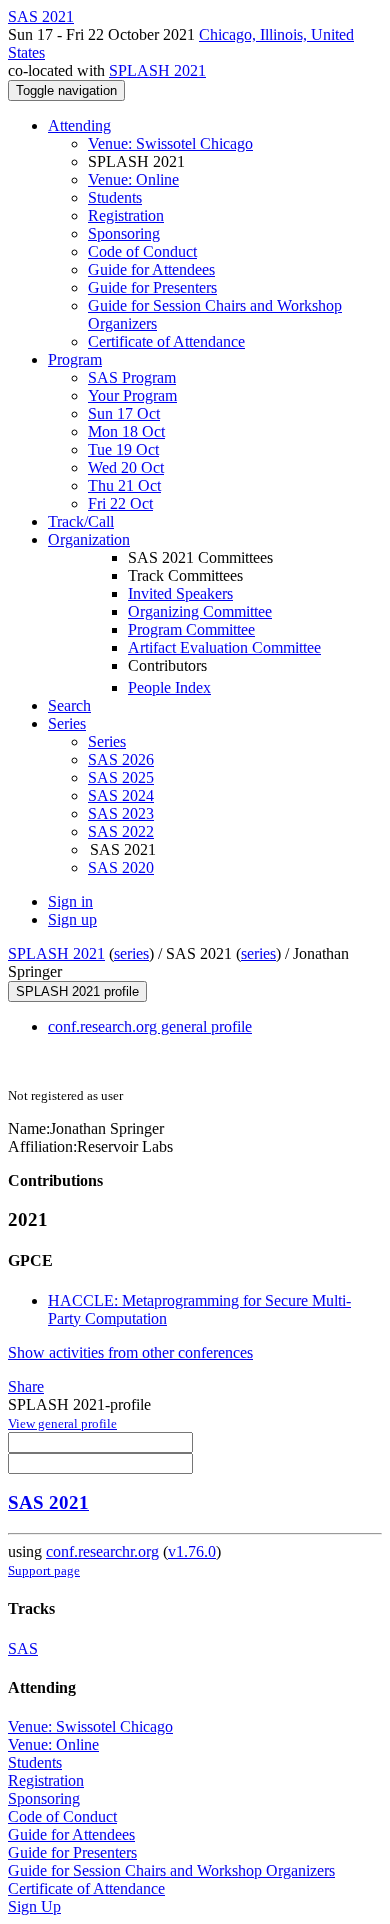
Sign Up (34, 1906)
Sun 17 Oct (124, 413)
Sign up (72, 919)
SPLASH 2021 (157, 70)
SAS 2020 (121, 867)
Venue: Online (133, 179)
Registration (126, 215)
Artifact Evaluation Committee (224, 647)
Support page (44, 1570)
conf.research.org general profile (150, 1026)
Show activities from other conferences (130, 1352)
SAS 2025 (121, 777)
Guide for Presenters (152, 287)
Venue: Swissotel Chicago (170, 143)
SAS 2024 (121, 795)
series (131, 953)
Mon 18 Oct (126, 431)
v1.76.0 (192, 1551)
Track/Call (81, 521)
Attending (79, 125)
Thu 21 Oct (124, 485)
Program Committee (191, 629)
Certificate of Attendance (166, 341)
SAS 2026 (121, 759)
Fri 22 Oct (120, 503)
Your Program (132, 395)
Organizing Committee (200, 611)
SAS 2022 (121, 831)
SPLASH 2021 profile (77, 991)
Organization (89, 539)
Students (115, 197)
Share (26, 1386)
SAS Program (132, 377)
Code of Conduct (142, 251)
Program (75, 359)
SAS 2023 (121, 813)
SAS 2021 (48, 1502)
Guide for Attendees (151, 269)
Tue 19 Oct (123, 449)
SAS (23, 1648)
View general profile (62, 1423)
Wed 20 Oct (126, 467)
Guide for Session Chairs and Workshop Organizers (171, 1870)
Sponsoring (124, 233)
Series (107, 741)
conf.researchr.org (102, 1551)
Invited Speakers (180, 593)
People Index (169, 687)
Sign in (70, 901)
